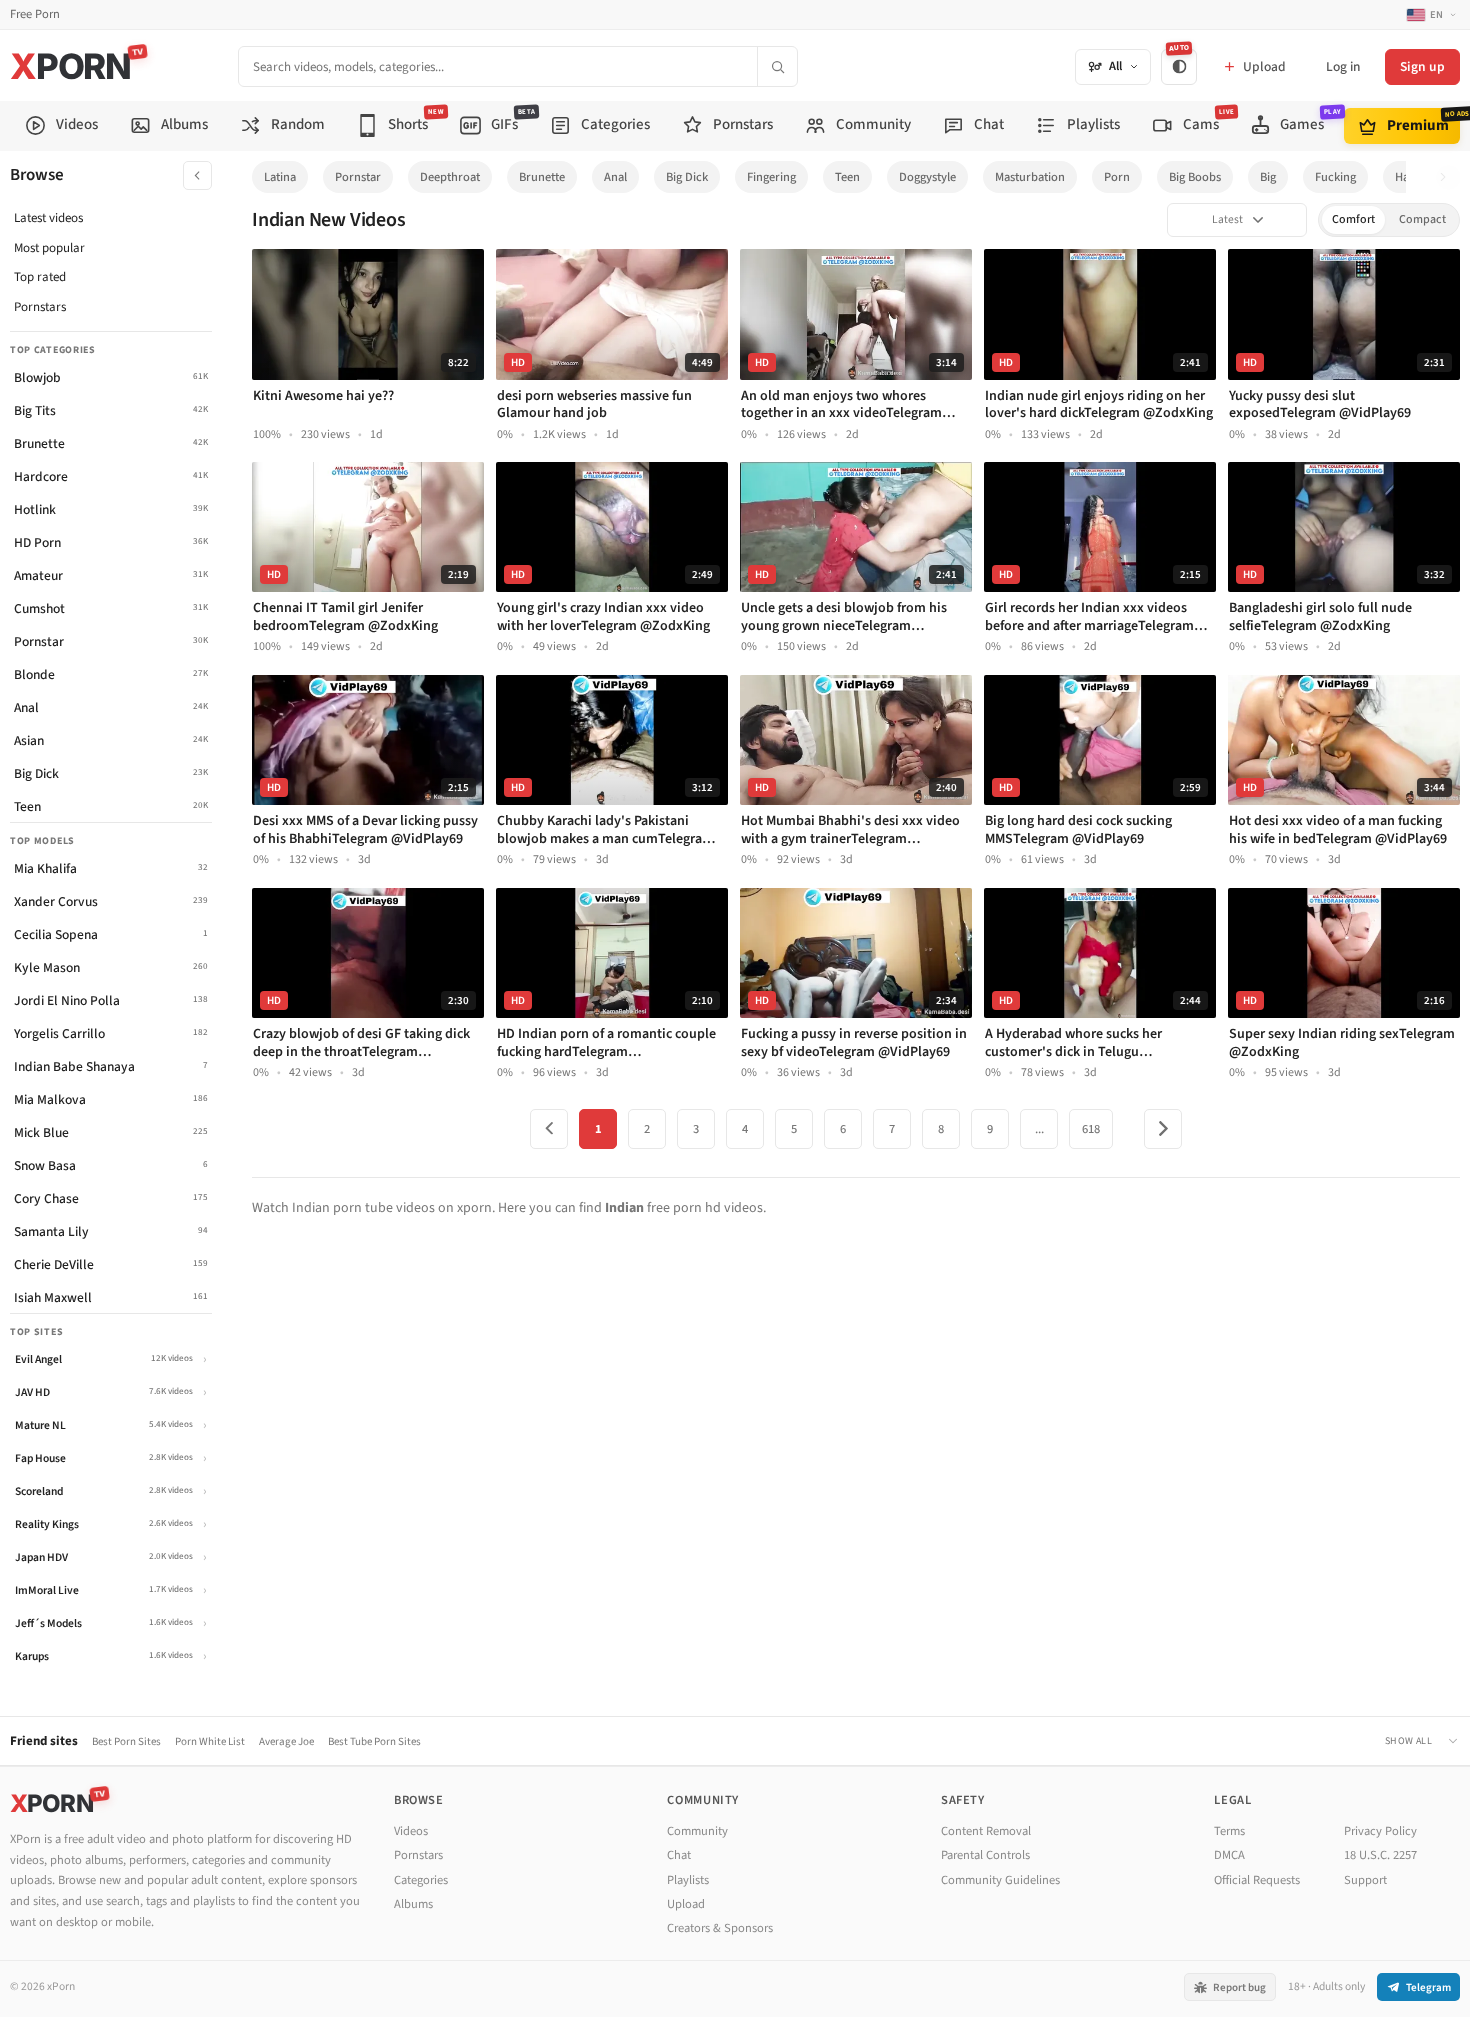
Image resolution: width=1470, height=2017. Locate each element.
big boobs (1195, 177)
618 (1091, 1129)
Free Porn (35, 14)
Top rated (40, 277)
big (1268, 177)
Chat (679, 1855)
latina (280, 177)
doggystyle (927, 177)
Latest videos (48, 218)
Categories (421, 1880)
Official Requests (1257, 1880)
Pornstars (40, 307)
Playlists (688, 1880)
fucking (1335, 177)
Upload (686, 1904)
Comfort (1353, 219)
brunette (542, 177)
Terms (1229, 1831)
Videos (411, 1831)
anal (615, 177)
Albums (413, 1904)
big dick (687, 177)
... (1039, 1129)
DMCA (1229, 1855)
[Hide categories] (197, 175)
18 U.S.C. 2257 (1380, 1855)
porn (1117, 177)
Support (1365, 1880)
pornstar (358, 177)
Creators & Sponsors (720, 1928)
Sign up (1422, 66)
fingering (771, 177)
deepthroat (450, 177)
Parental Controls (985, 1855)
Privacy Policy (1380, 1831)
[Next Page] (1163, 1129)
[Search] (777, 66)
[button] (1448, 177)
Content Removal (986, 1831)
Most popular (49, 248)
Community (697, 1831)
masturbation (1030, 177)
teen (847, 177)
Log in (1343, 66)
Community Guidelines (1000, 1880)
